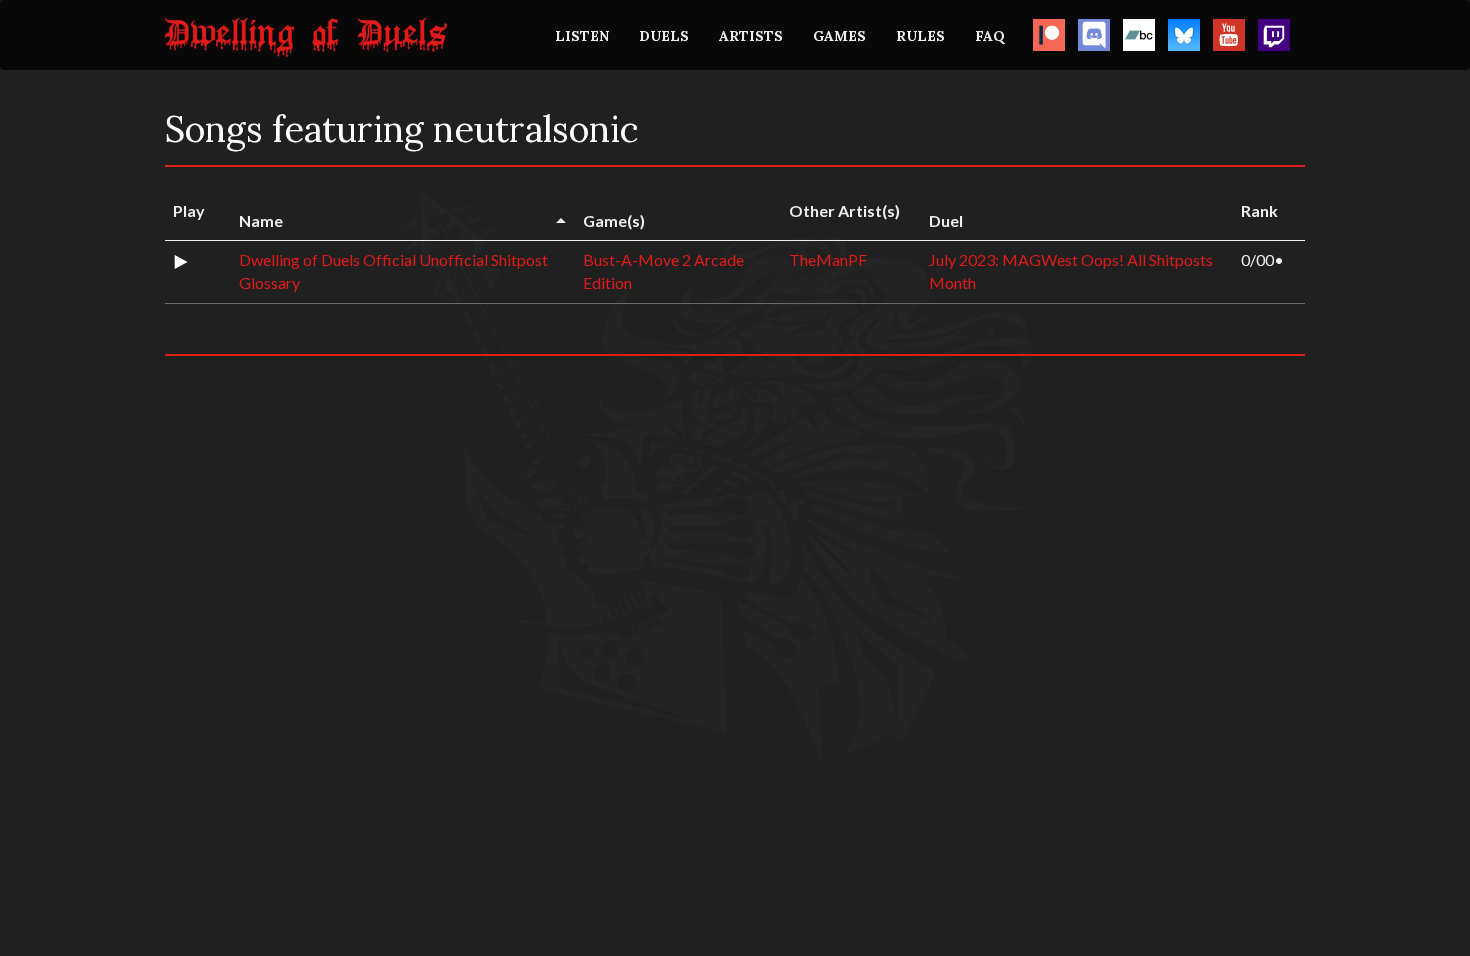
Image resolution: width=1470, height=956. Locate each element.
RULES (920, 36)
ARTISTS (751, 36)
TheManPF (828, 259)
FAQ (990, 36)
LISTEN (582, 36)
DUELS (664, 36)
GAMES (839, 36)
